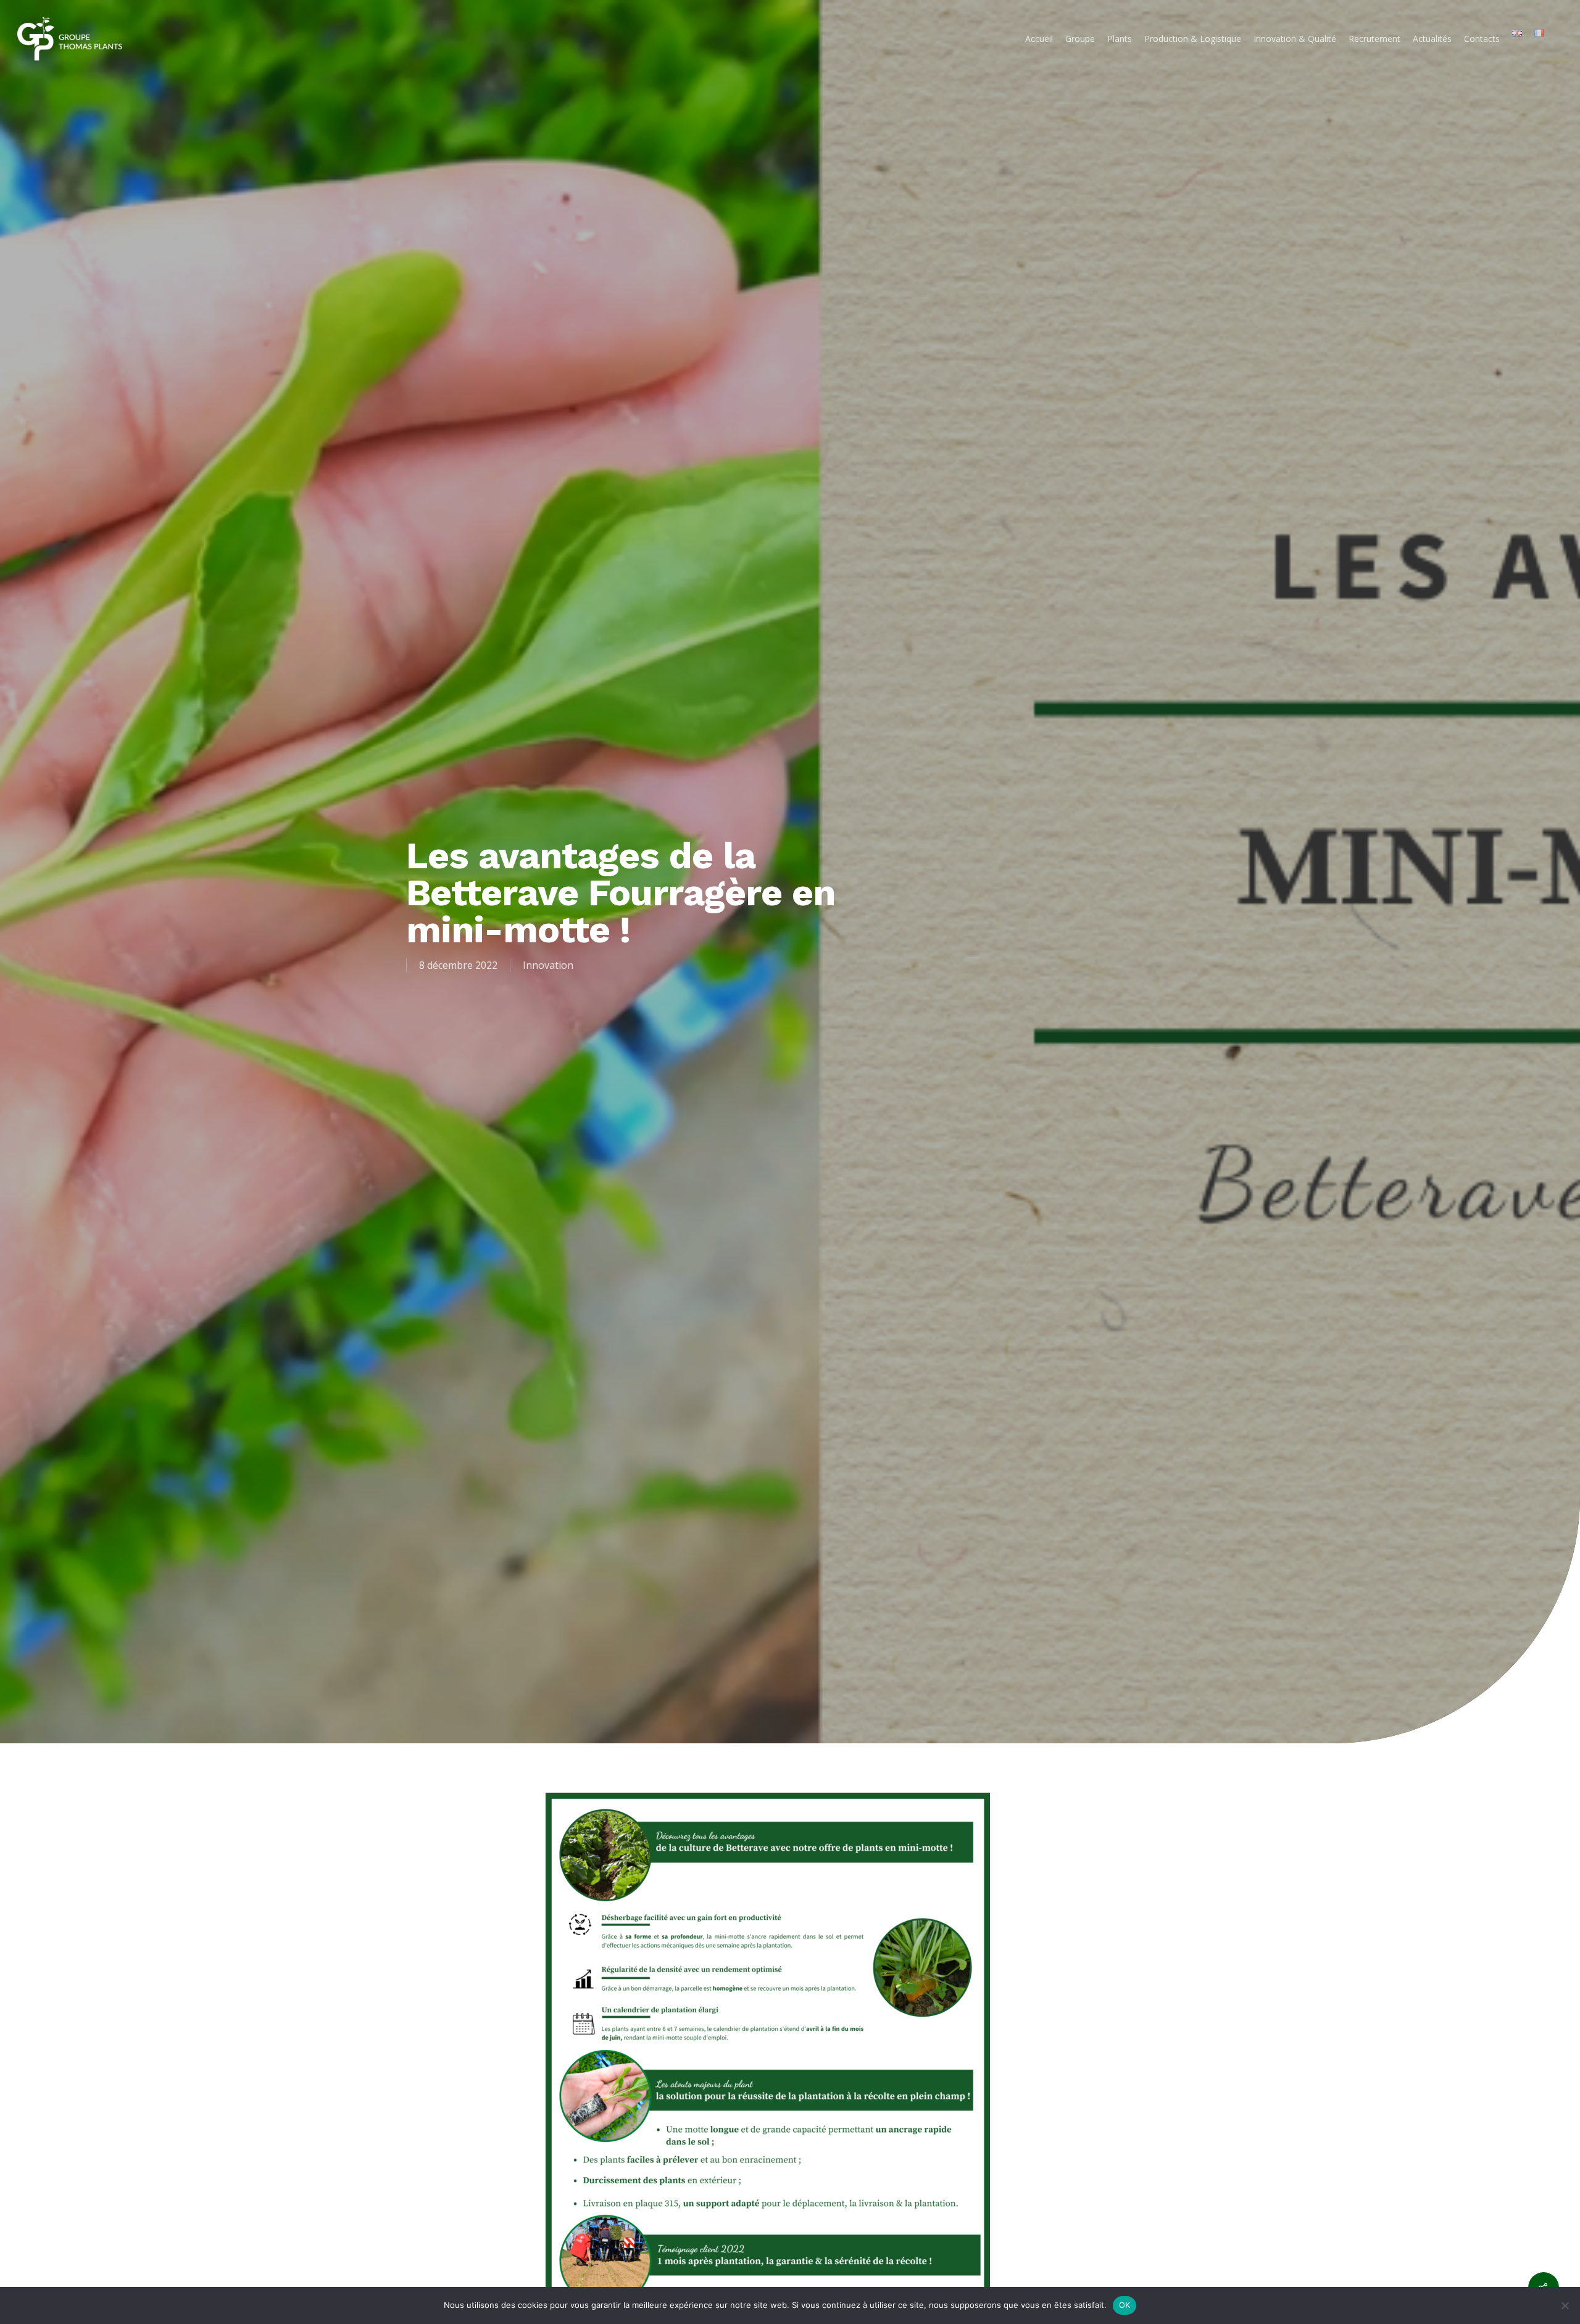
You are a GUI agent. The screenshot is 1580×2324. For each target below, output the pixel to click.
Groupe (1080, 39)
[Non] (1565, 2305)
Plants (1120, 39)
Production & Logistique (1193, 39)
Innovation (548, 965)
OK (1125, 2305)
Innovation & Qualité (1295, 39)
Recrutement (1374, 39)
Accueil (1039, 39)
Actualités (1432, 39)
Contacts (1482, 39)
